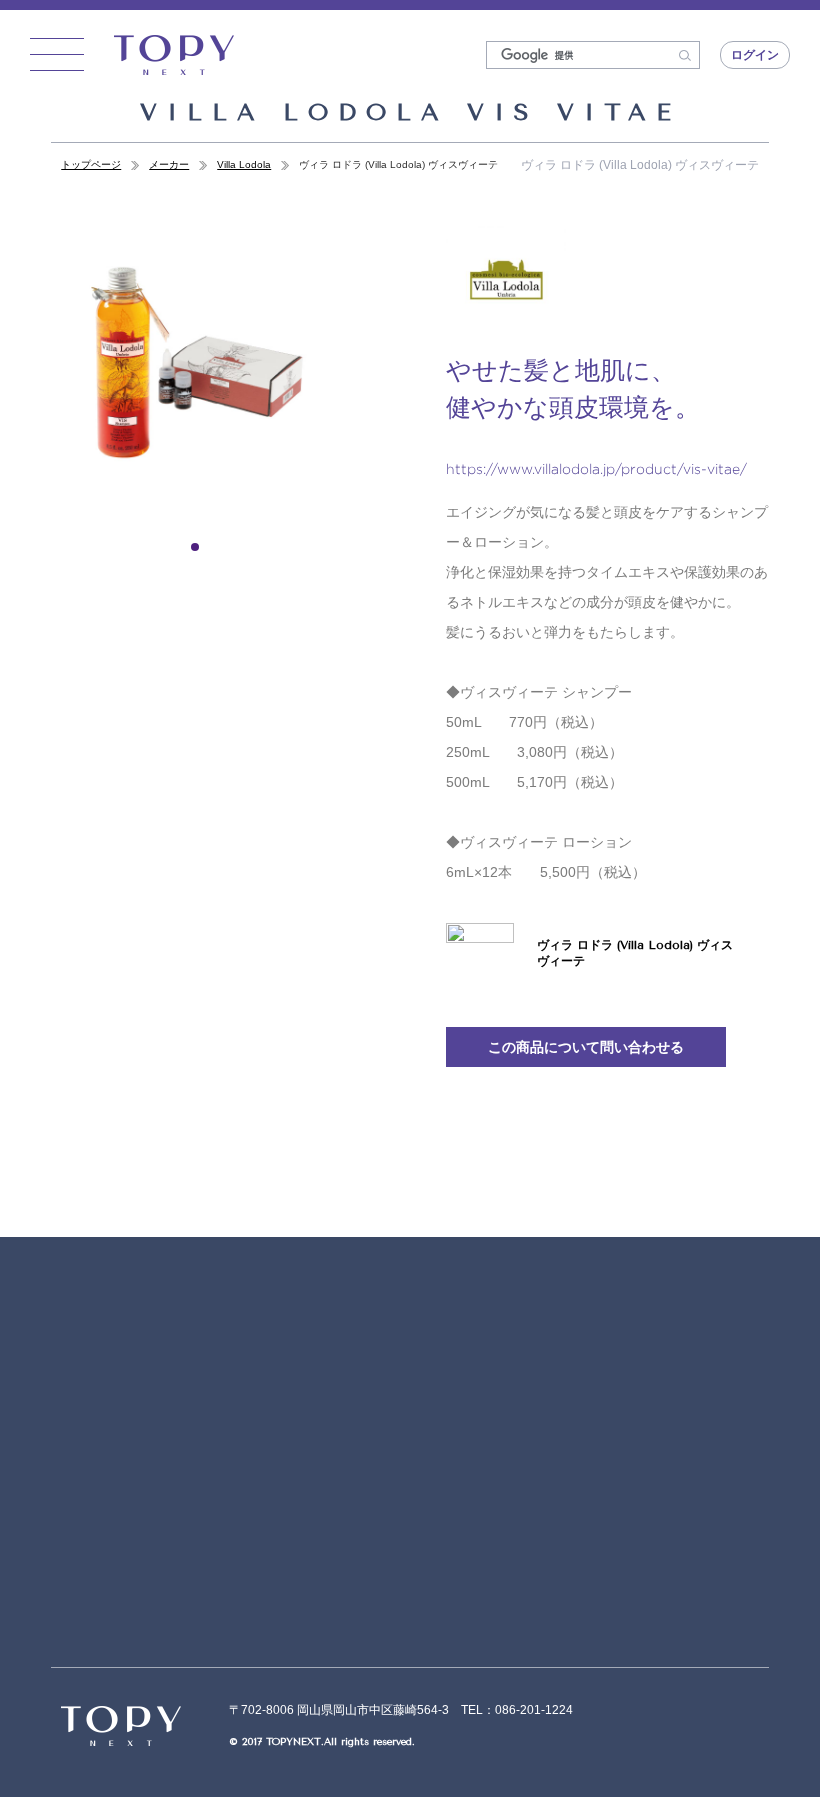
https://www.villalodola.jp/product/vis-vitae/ (596, 468)
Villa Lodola (244, 164)
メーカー (169, 164)
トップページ (91, 164)
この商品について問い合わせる (586, 1047)
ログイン (755, 55)
